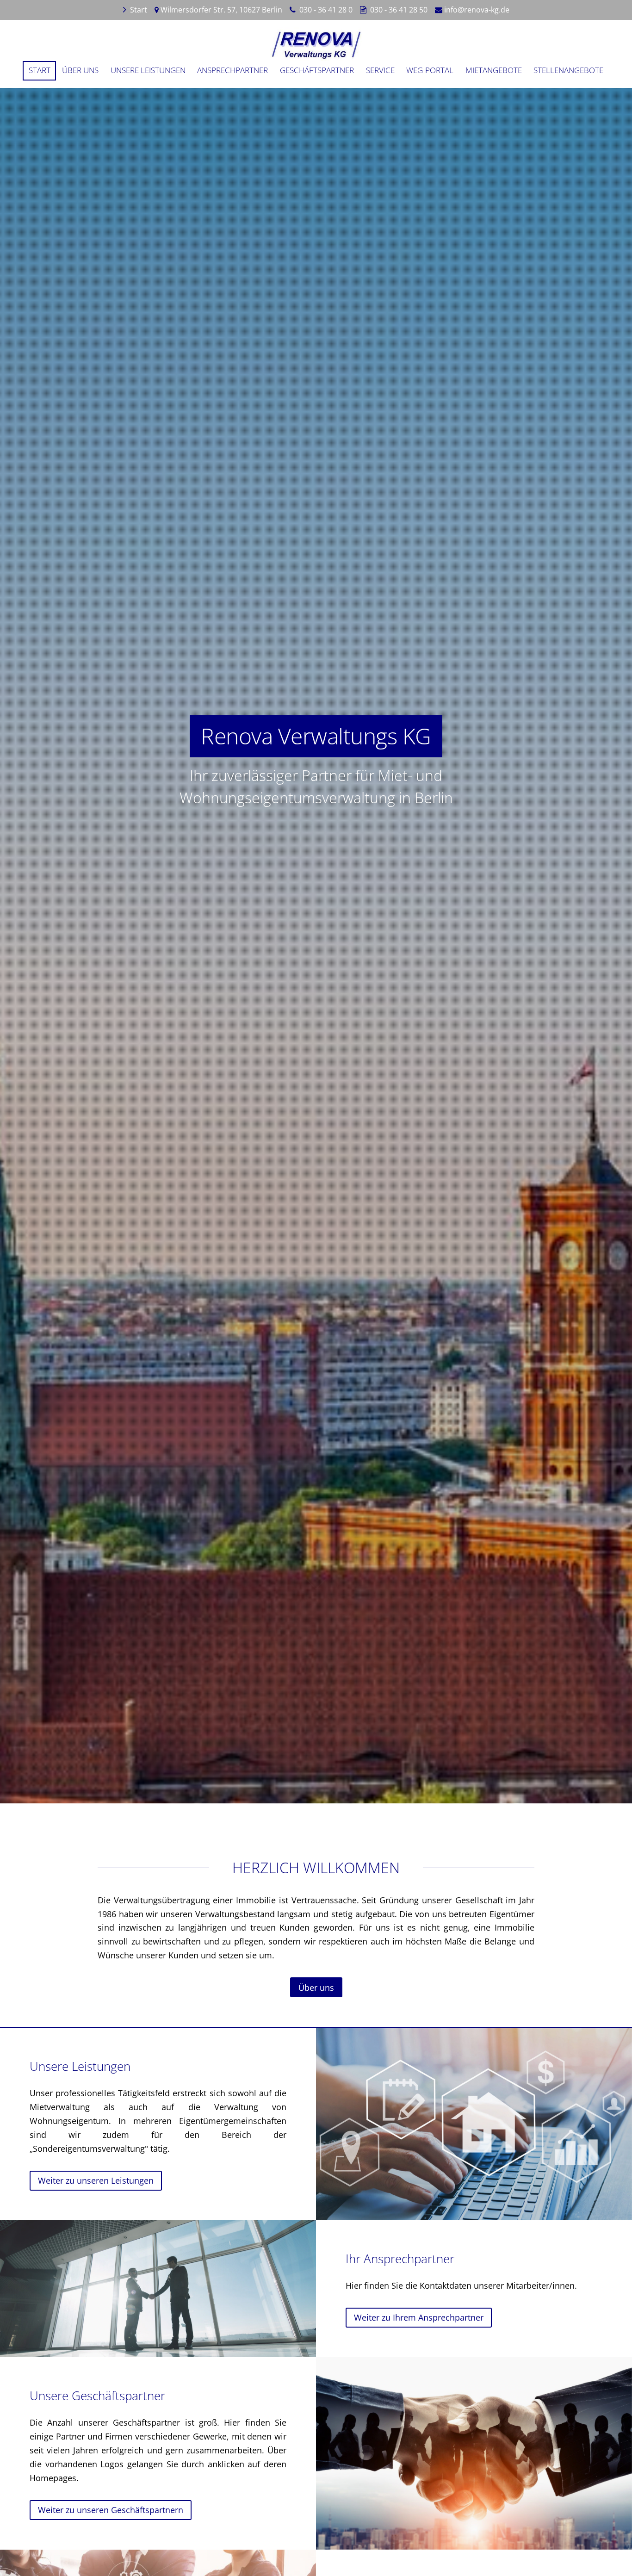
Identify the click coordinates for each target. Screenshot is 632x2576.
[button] (316, 1593)
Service (380, 70)
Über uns (80, 70)
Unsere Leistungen (148, 70)
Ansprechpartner (232, 70)
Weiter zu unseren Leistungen (96, 2180)
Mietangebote (494, 70)
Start (139, 10)
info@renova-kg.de (477, 10)
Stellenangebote (568, 70)
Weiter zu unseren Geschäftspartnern (111, 2510)
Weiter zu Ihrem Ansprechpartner (419, 2317)
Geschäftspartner (317, 70)
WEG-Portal (430, 70)
